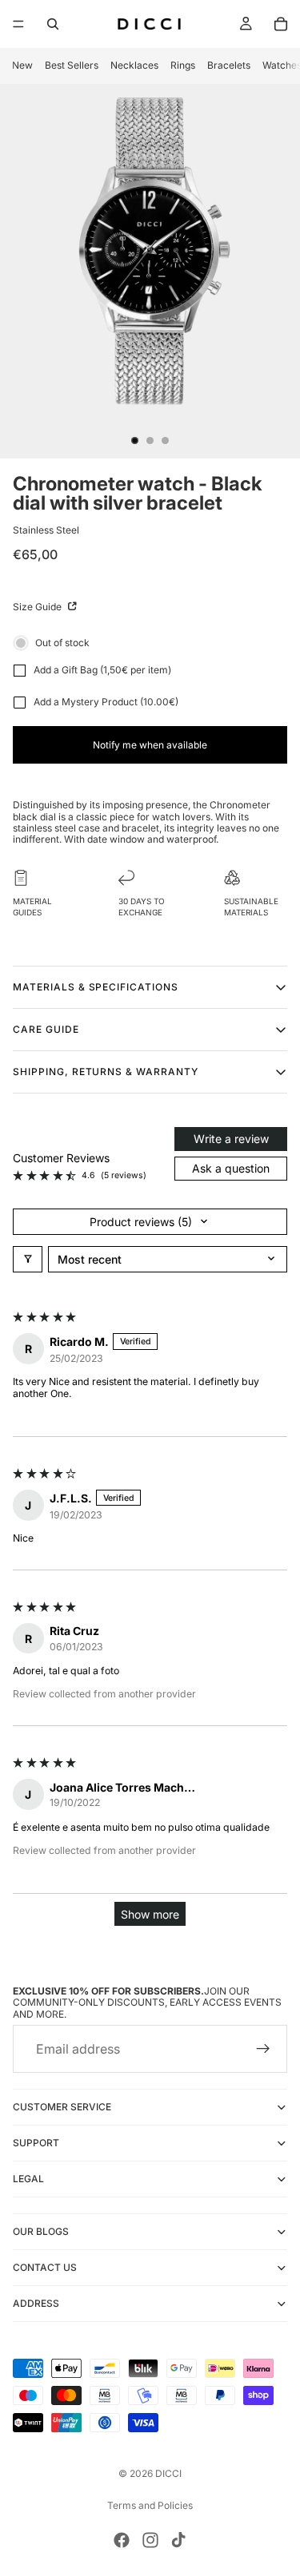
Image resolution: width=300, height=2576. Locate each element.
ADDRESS (36, 2303)
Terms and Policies (150, 2505)
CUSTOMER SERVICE (62, 2107)
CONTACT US (45, 2267)
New (22, 65)
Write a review (231, 1139)
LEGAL (28, 2179)
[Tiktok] (178, 2540)
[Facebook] (122, 2540)
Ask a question (231, 1168)
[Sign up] (263, 2049)
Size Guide (38, 607)
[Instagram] (150, 2540)
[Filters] (28, 1259)
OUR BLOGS (41, 2231)
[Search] (53, 24)
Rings (183, 65)
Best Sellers (72, 65)
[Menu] (18, 24)
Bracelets (229, 65)
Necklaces (134, 65)
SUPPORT (36, 2143)
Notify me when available (150, 745)
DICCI (168, 2473)
